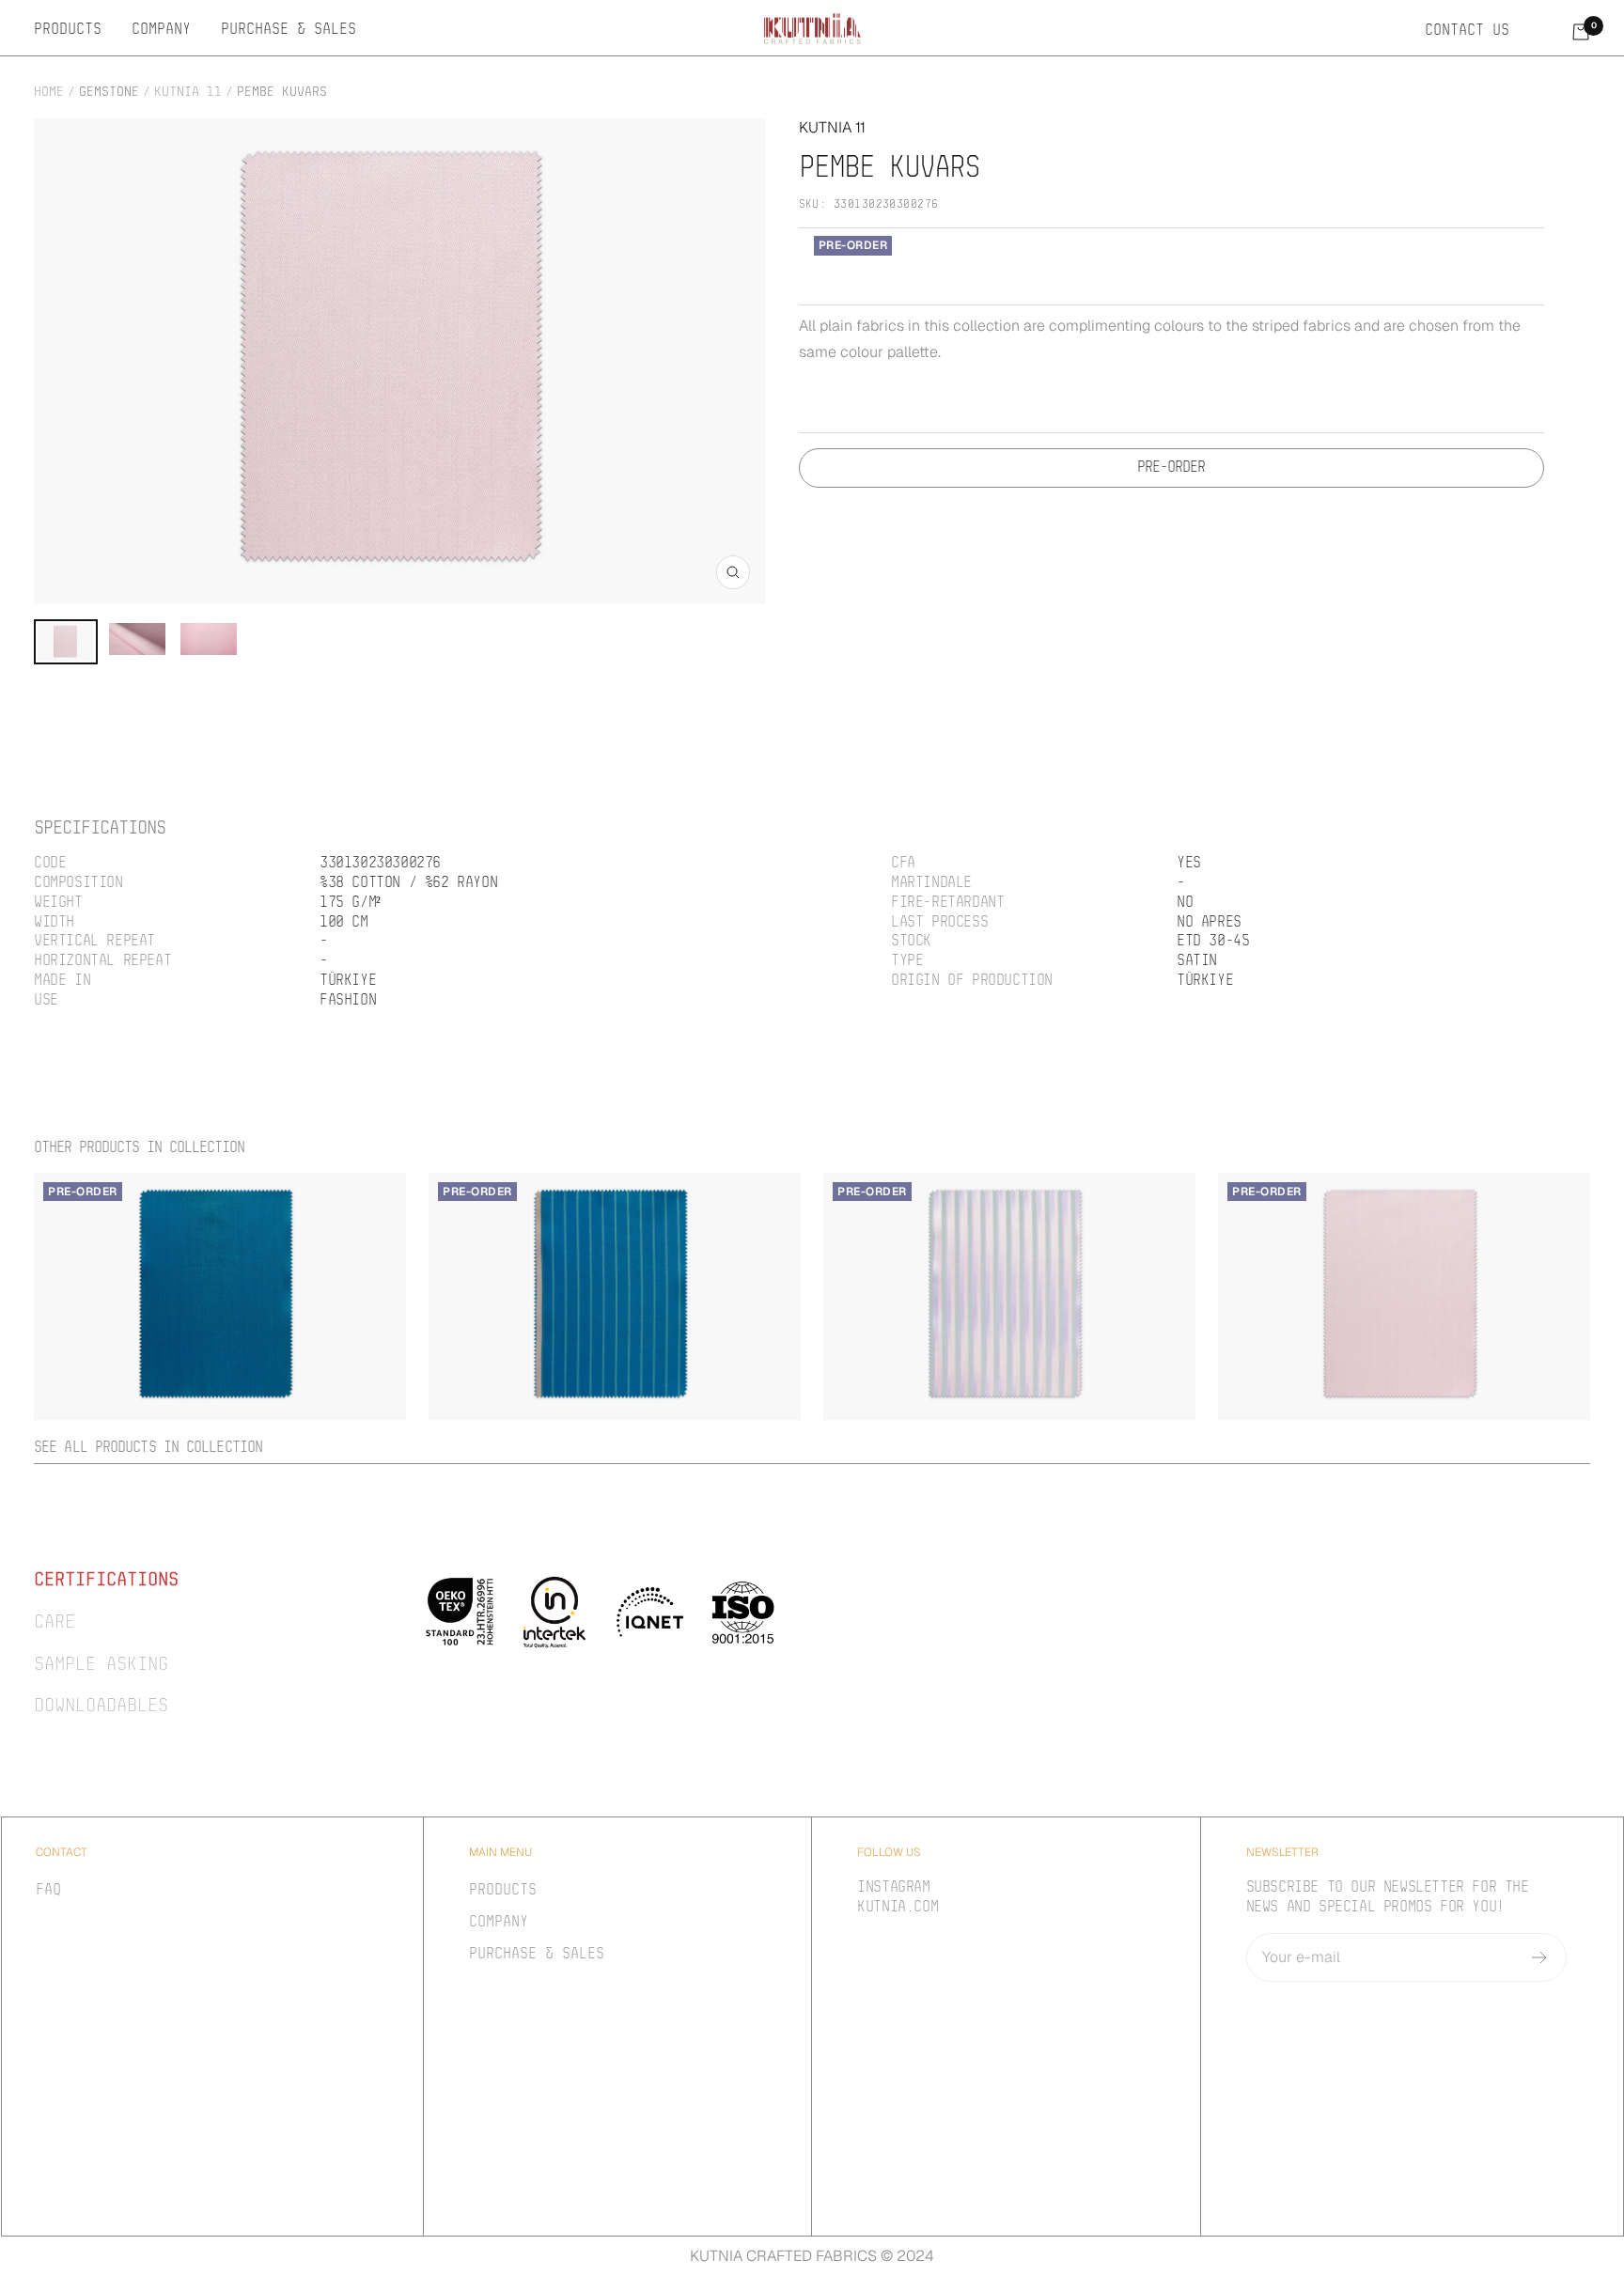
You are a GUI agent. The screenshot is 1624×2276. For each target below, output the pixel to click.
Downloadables (101, 1707)
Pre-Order (1171, 468)
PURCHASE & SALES (289, 30)
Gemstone (109, 93)
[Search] (1540, 31)
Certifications (106, 1581)
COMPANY (161, 30)
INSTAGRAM (893, 1888)
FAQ (48, 1891)
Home (49, 93)
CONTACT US (1467, 31)
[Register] (1540, 1957)
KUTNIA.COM (898, 1908)
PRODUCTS (68, 30)
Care (55, 1623)
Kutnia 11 (188, 93)
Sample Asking (101, 1665)
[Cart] (1581, 32)
